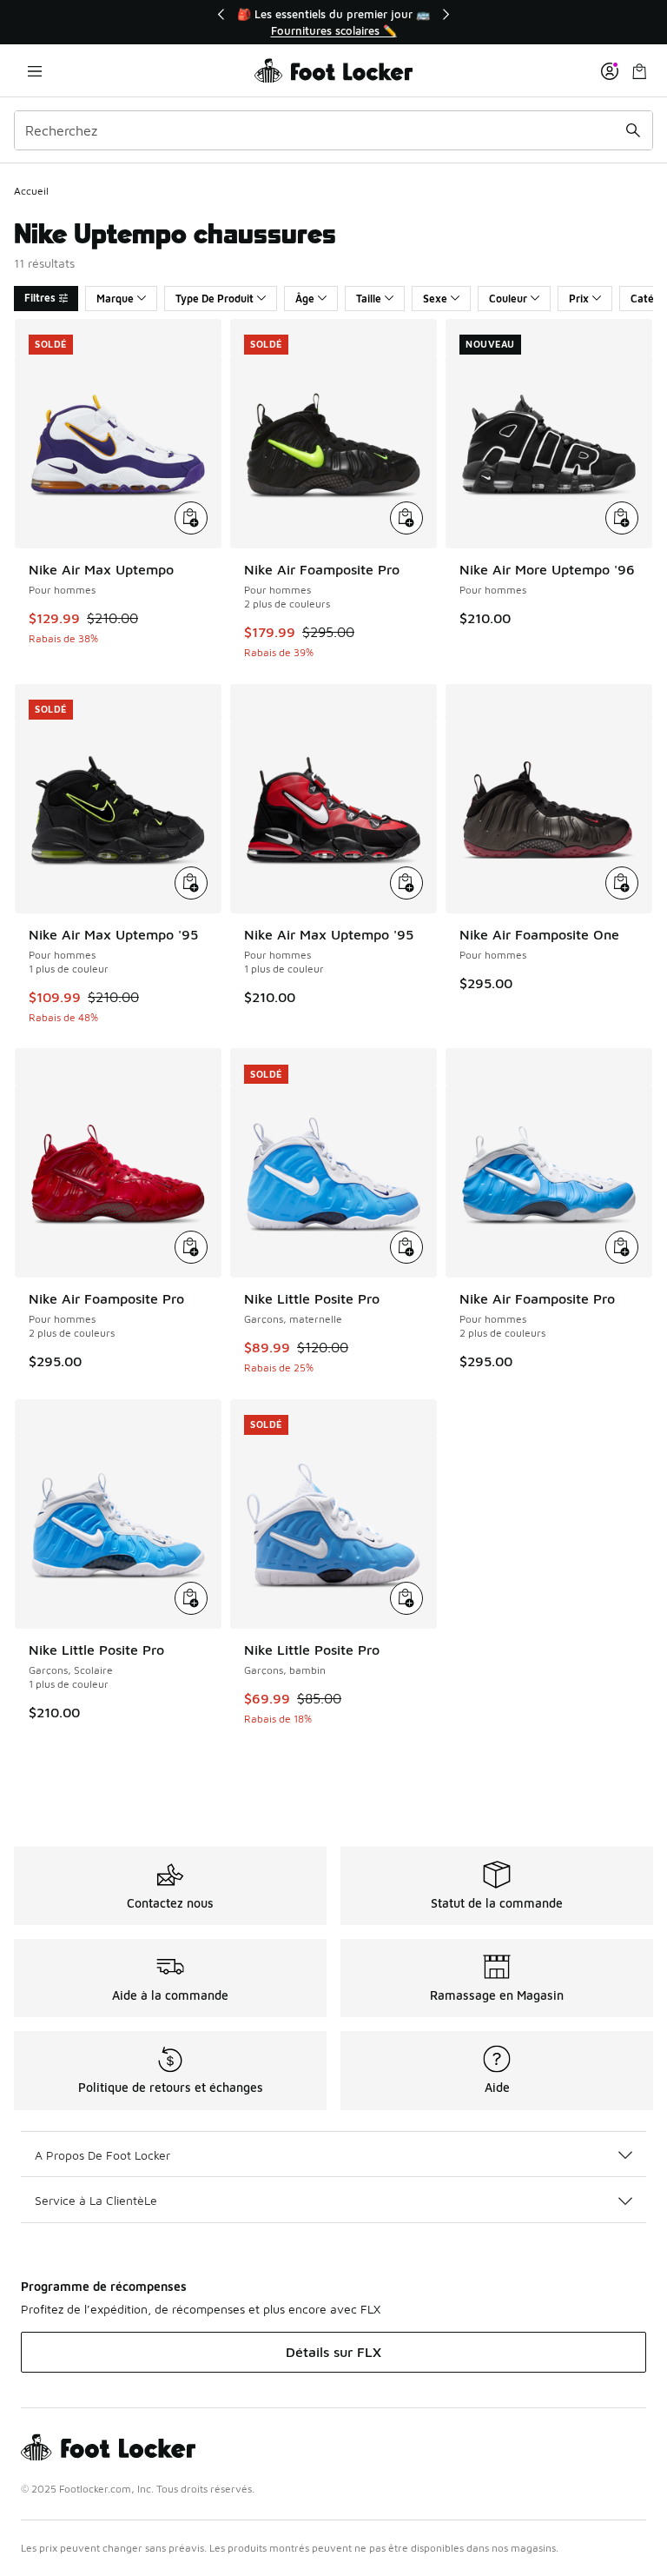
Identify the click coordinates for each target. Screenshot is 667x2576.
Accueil (31, 191)
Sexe (435, 299)
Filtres (40, 298)
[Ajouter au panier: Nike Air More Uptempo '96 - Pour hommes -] (622, 518)
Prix (579, 299)
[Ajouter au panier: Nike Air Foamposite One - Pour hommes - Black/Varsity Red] (622, 883)
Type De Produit (215, 299)
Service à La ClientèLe (96, 2200)
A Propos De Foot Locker (102, 2155)
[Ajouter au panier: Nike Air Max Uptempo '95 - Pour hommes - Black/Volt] (191, 883)
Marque (115, 299)
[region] (333, 22)
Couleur (508, 299)
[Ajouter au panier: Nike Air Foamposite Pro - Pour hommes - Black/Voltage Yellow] (406, 518)
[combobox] (333, 130)
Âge (305, 299)
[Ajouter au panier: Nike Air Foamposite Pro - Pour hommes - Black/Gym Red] (191, 1247)
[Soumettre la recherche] (633, 130)
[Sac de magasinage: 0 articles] (639, 71)
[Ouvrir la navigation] (35, 71)
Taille (369, 299)
